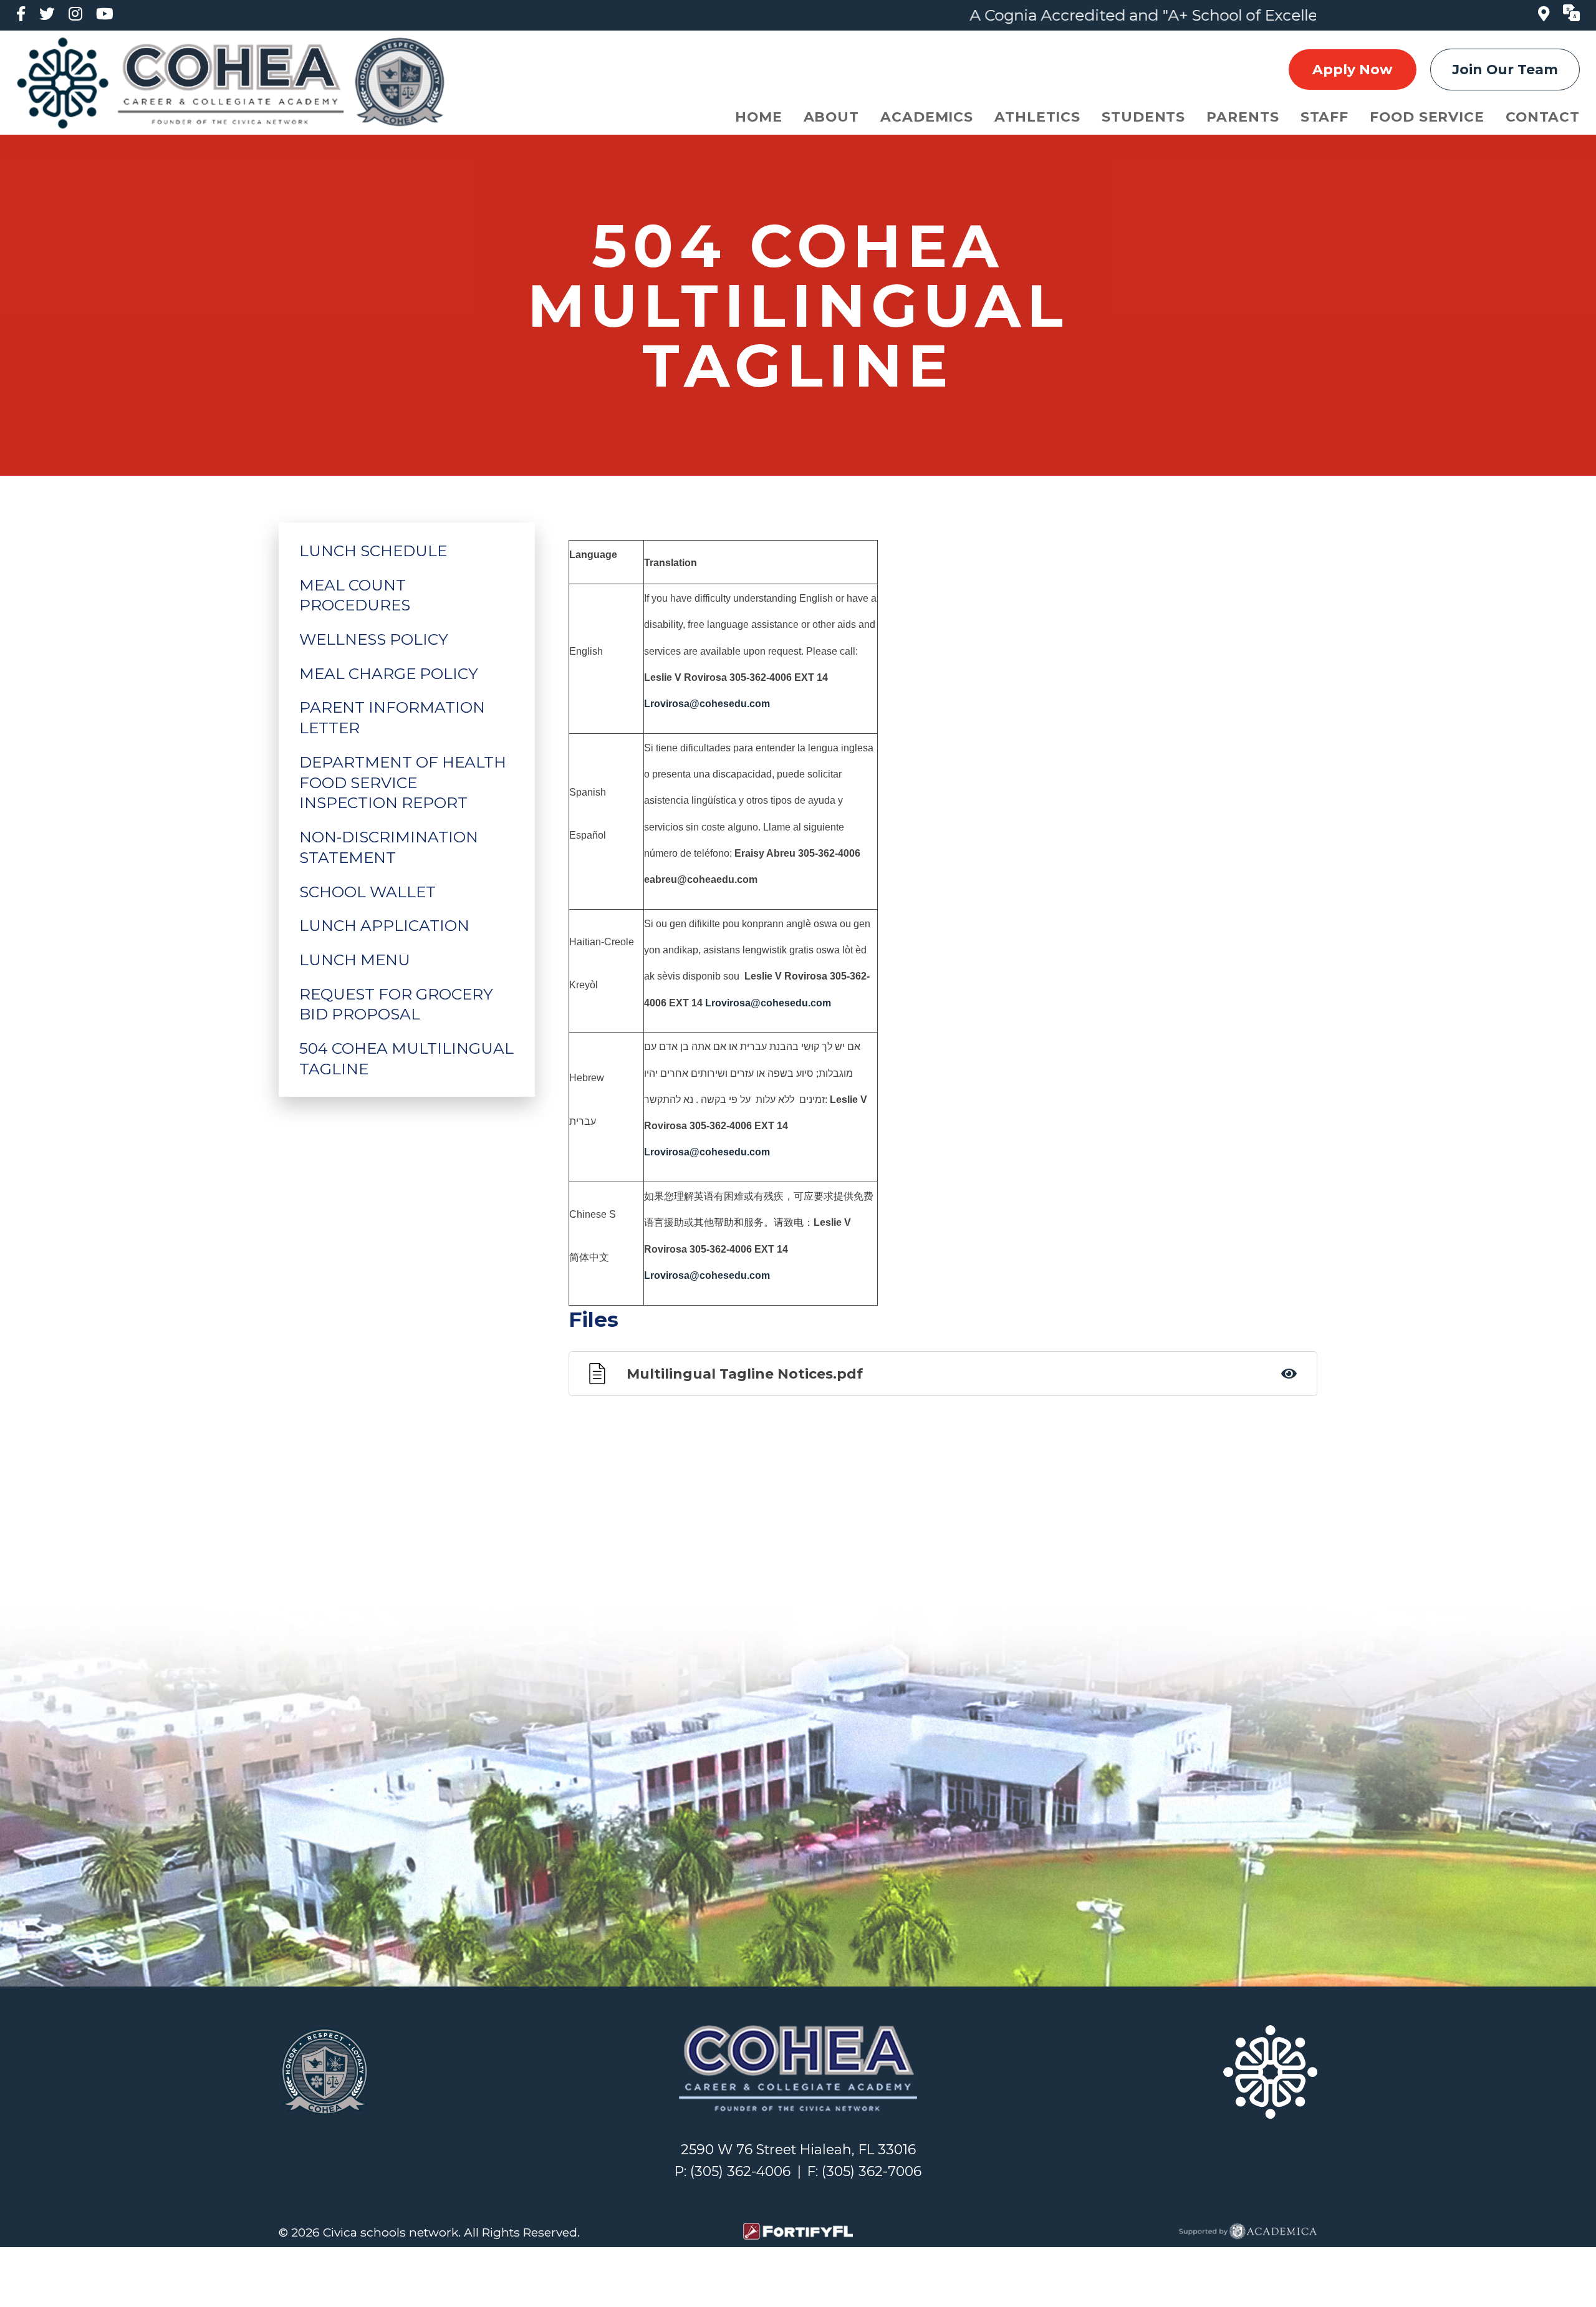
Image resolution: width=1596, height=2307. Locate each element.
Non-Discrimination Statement (389, 847)
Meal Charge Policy (389, 673)
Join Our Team (1505, 69)
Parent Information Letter (392, 717)
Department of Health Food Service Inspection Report (403, 783)
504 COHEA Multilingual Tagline (406, 1058)
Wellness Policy (374, 639)
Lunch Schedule (373, 551)
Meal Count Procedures (355, 595)
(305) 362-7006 (872, 2171)
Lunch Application (384, 925)
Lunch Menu (355, 960)
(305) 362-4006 (740, 2171)
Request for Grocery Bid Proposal (396, 1004)
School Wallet (368, 892)
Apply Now (1352, 69)
